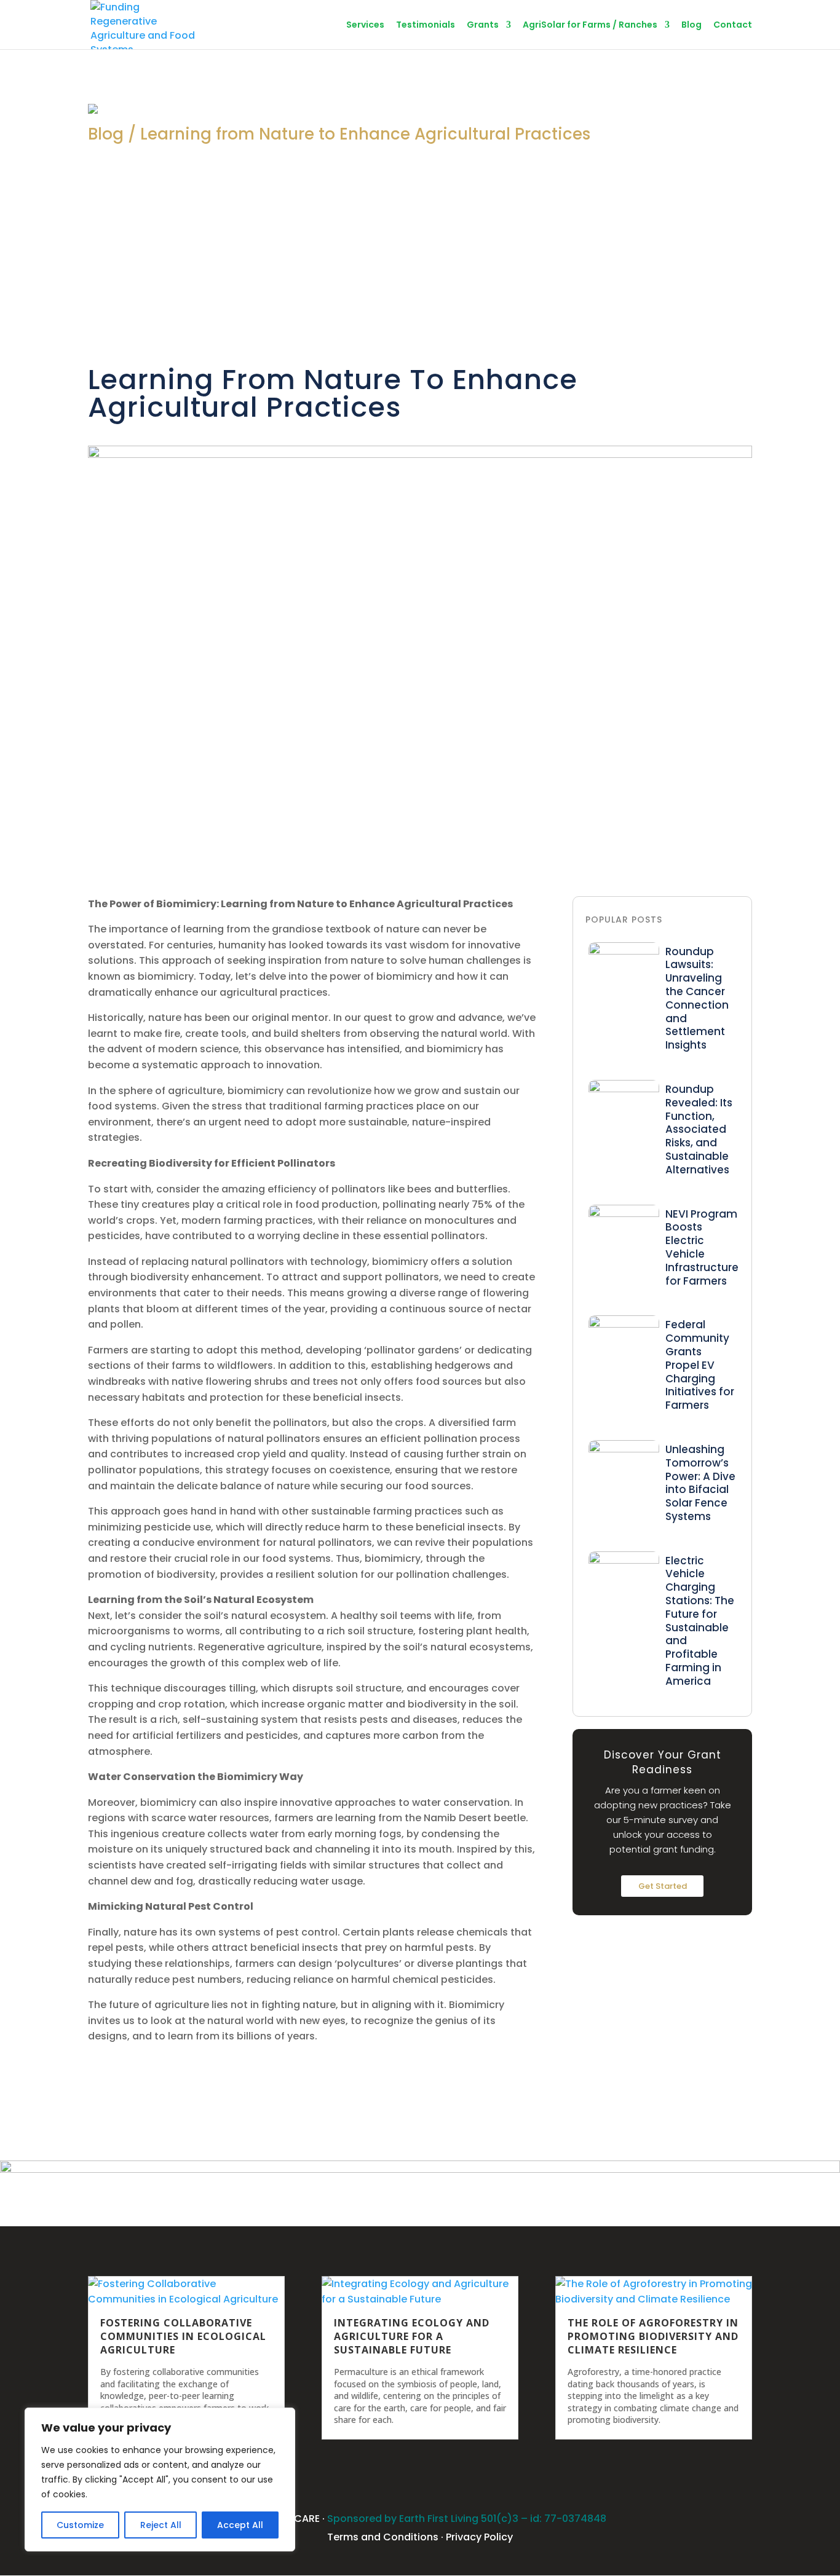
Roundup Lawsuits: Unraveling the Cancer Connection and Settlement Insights (697, 998)
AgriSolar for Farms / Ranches (590, 26)
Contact (733, 26)
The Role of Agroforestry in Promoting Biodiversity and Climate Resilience (653, 2336)
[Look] (624, 951)
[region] (160, 2479)
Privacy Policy (479, 2537)
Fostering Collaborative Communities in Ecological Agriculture (183, 2336)
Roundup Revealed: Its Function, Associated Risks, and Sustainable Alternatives (699, 1129)
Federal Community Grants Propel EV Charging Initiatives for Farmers (700, 1365)
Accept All (240, 2525)
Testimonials (426, 26)
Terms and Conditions (383, 2537)
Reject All (161, 2525)
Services (365, 26)
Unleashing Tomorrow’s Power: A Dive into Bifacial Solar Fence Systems (700, 1483)
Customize (80, 2525)
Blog (691, 26)
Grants (483, 26)
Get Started (663, 1886)
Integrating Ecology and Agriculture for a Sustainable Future (412, 2336)
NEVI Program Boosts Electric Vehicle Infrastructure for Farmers (702, 1247)
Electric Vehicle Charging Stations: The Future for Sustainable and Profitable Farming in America (700, 1621)
